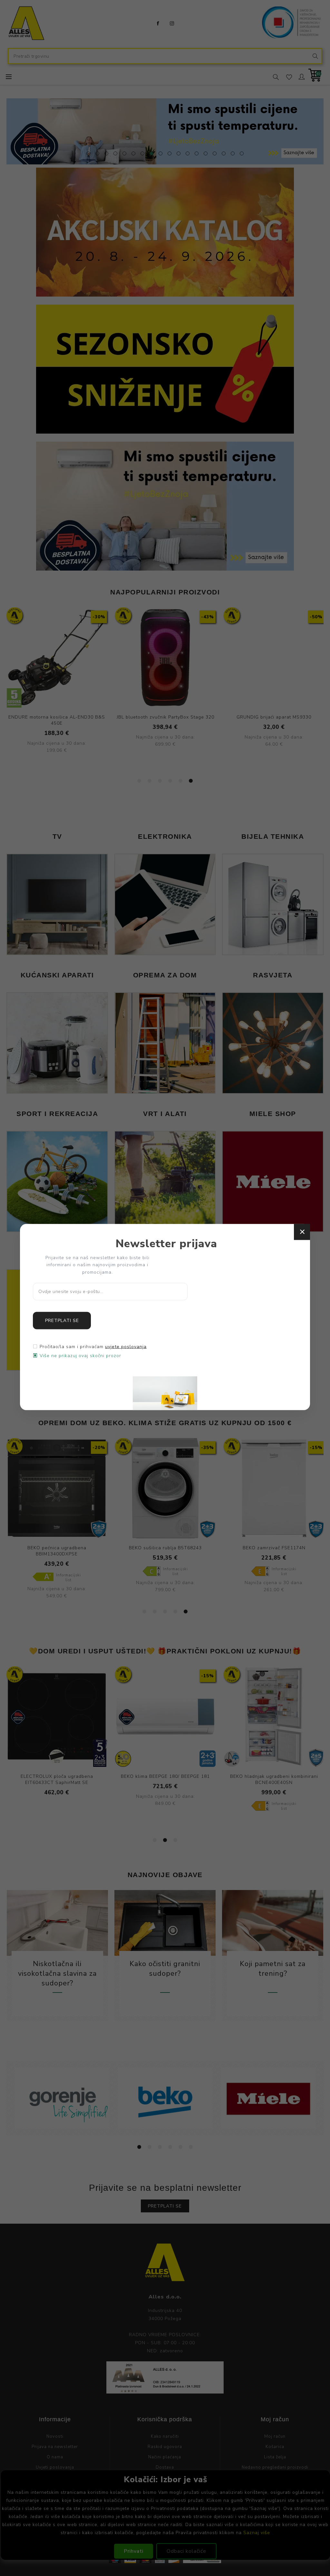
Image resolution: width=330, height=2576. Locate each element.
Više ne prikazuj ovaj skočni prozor (80, 1356)
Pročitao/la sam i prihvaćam (93, 1347)
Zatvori (302, 1232)
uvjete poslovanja (126, 1347)
